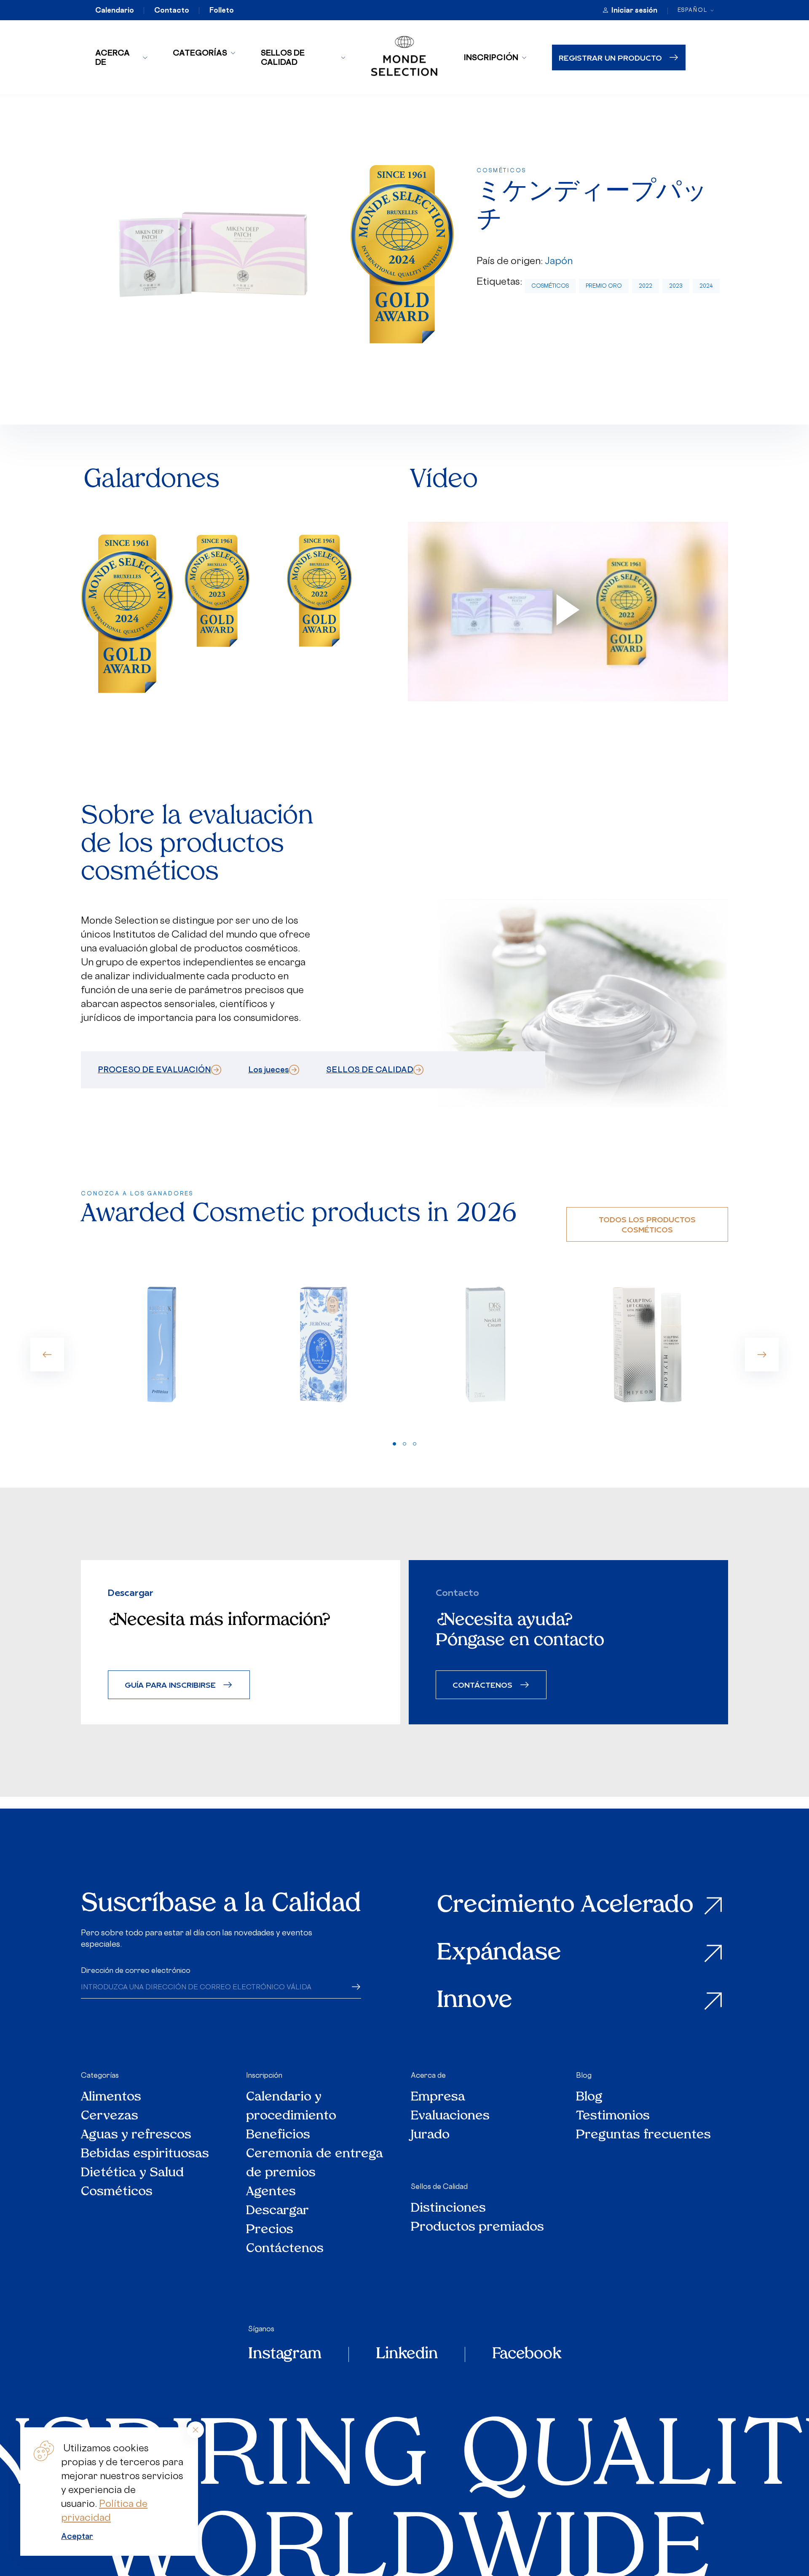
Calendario (115, 10)
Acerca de (113, 57)
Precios (270, 2230)
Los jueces (269, 1069)
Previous (47, 1355)
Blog (584, 2075)
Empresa (438, 2097)
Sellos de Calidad (283, 57)
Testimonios (613, 2116)
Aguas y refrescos (136, 2135)
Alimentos (111, 2097)
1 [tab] (394, 1444)
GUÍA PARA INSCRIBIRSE (170, 1685)
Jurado (430, 2135)
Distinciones (448, 2209)
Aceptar (77, 2536)
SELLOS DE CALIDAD (370, 1069)
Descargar (277, 2211)
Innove (475, 2001)
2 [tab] (404, 1444)
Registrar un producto (610, 57)
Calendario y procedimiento (291, 2107)
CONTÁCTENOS (482, 1685)
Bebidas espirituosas (145, 2154)
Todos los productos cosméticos (647, 1224)
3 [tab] (415, 1444)
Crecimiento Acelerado (565, 1906)
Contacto (172, 10)
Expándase (499, 1954)
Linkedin (407, 2354)
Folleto (222, 10)
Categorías (200, 53)
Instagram (285, 2354)
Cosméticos (550, 286)
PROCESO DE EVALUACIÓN (154, 1069)
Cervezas (110, 2116)
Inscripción (491, 57)
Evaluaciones (450, 2116)
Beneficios (278, 2135)
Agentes (271, 2192)
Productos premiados (477, 2227)
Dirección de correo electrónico (136, 1970)
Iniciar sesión (634, 10)
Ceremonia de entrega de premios (315, 2164)
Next (762, 1355)
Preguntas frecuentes (643, 2135)
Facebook (527, 2354)
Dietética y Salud (133, 2173)
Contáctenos (285, 2249)
